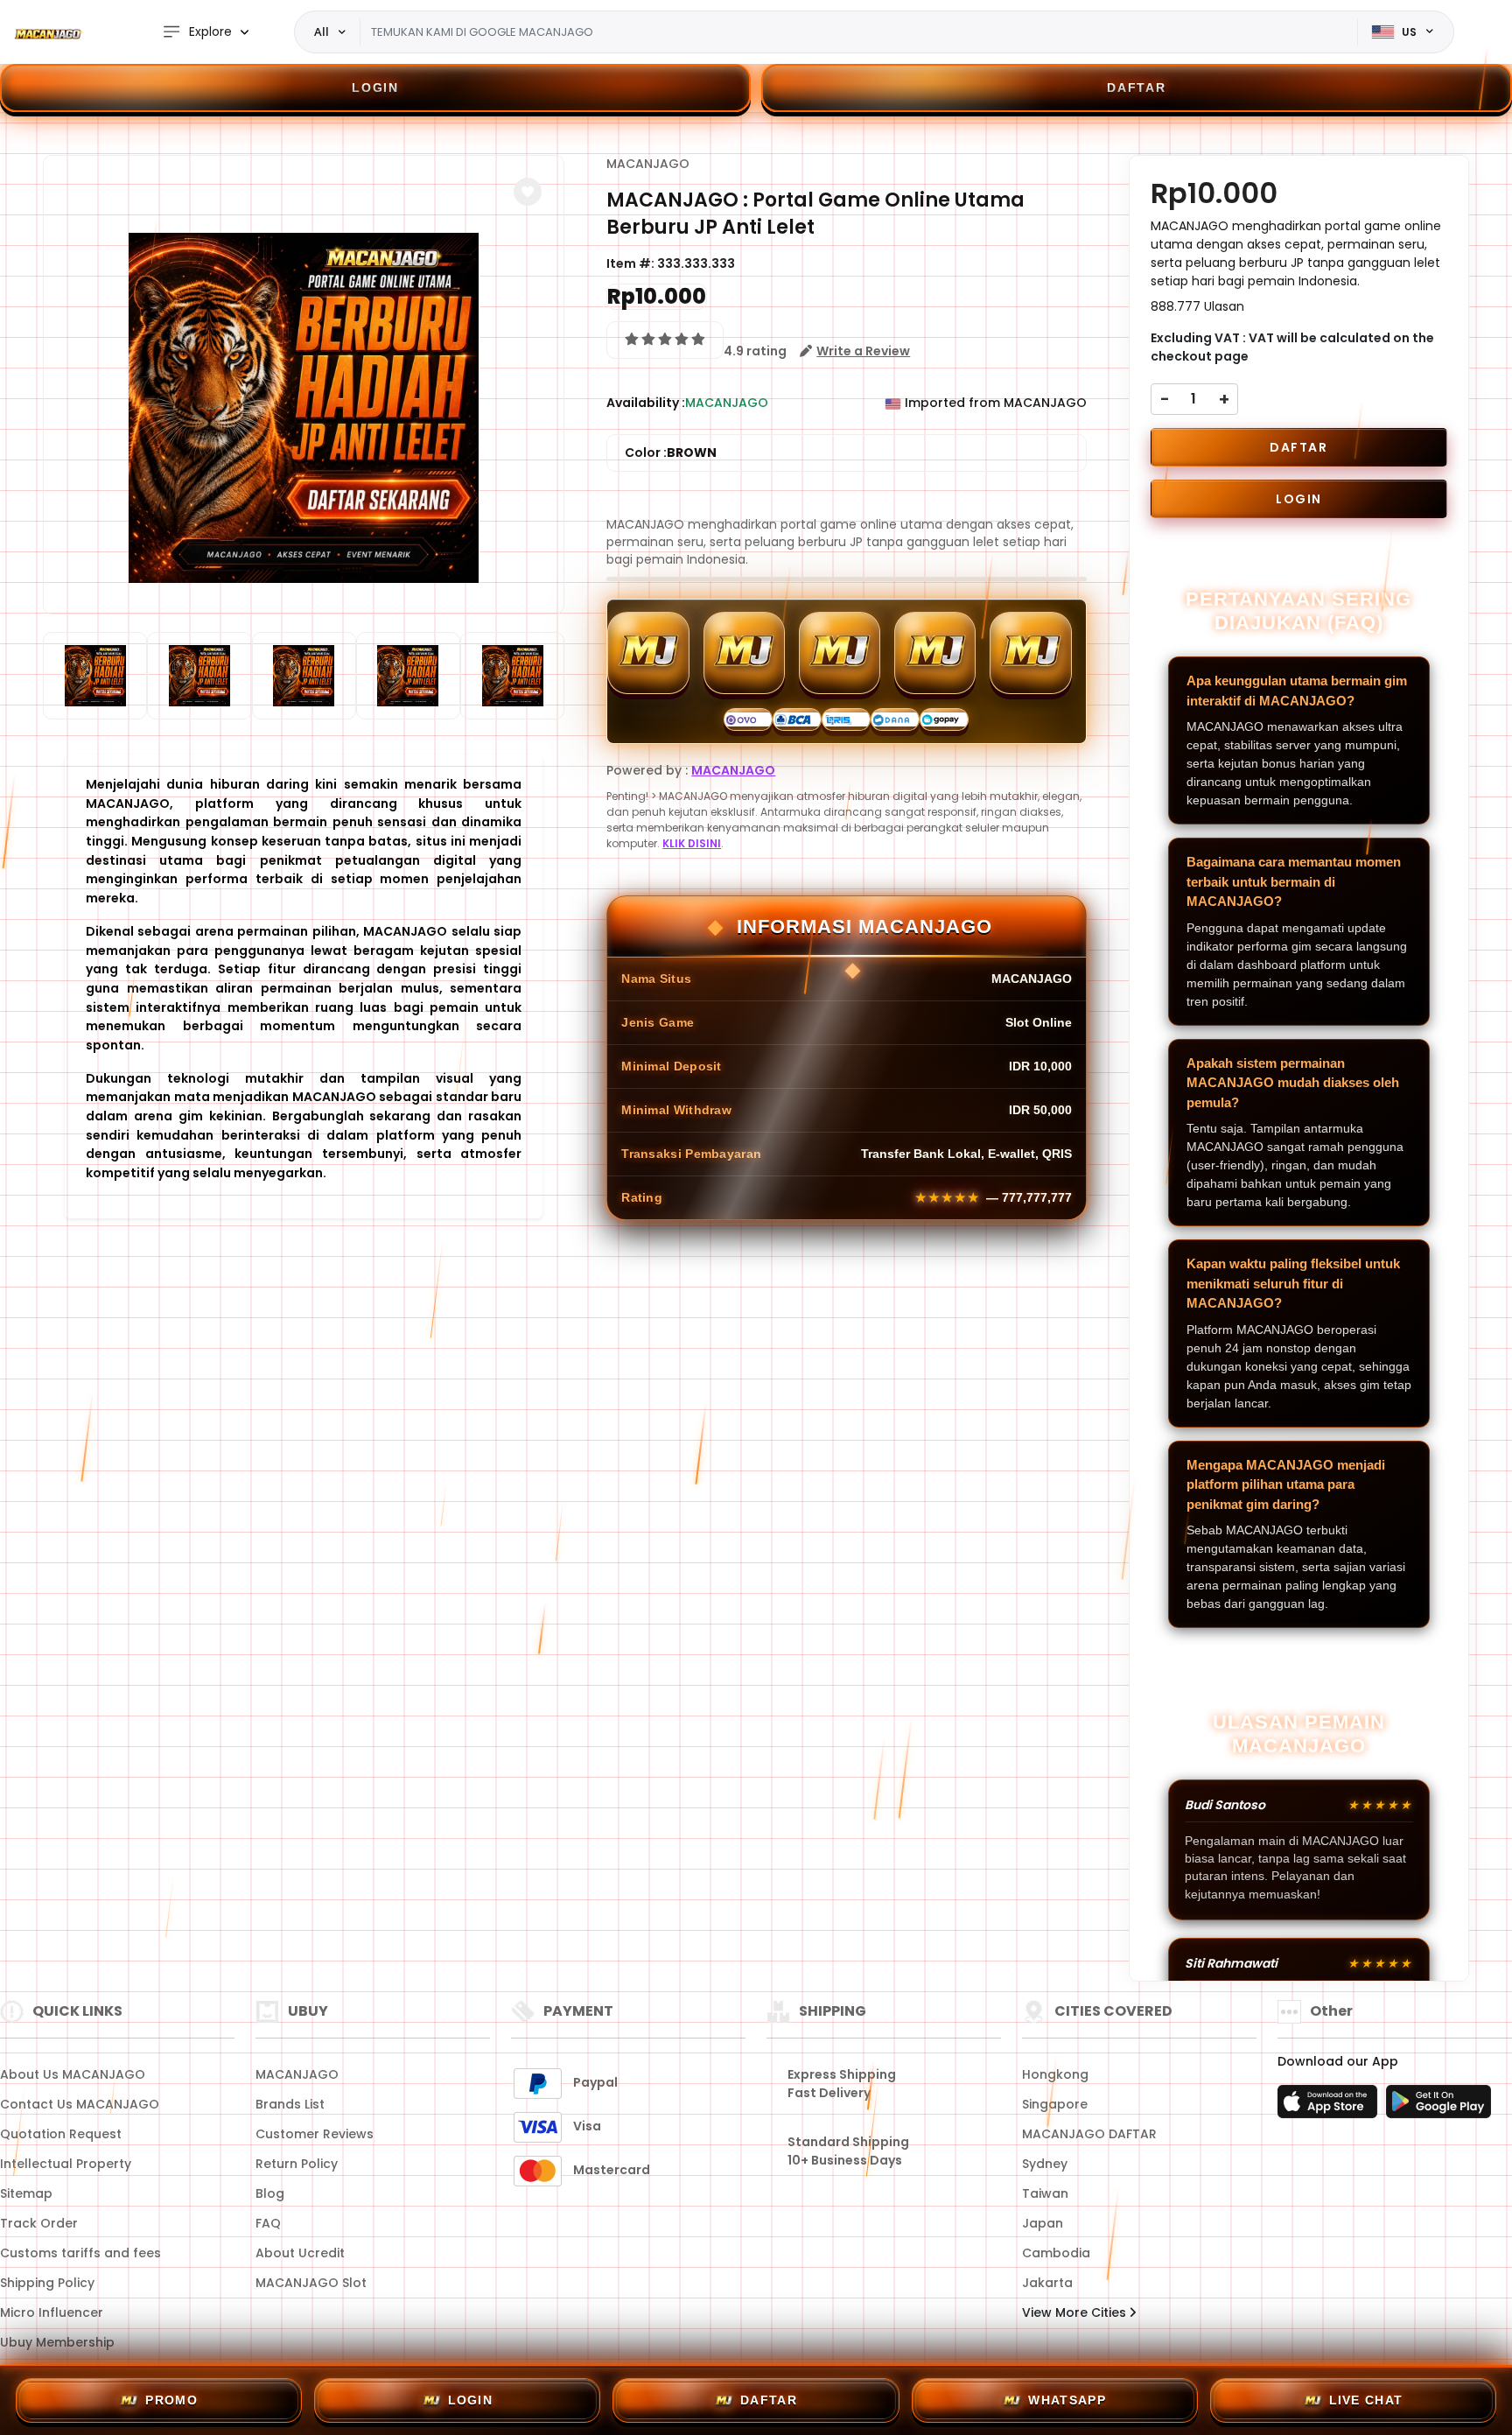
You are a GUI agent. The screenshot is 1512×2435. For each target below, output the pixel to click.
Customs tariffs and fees (80, 2253)
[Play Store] (1438, 2107)
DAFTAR (1137, 88)
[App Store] (1330, 2107)
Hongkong (1055, 2074)
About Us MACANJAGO (73, 2074)
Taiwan (1045, 2193)
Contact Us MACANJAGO (80, 2104)
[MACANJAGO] (48, 32)
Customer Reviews (315, 2134)
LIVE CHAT (1366, 2400)
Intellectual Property (66, 2164)
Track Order (39, 2223)
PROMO (171, 2400)
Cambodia (1056, 2253)
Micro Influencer (52, 2312)
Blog (270, 2193)
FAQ (268, 2223)
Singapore (1055, 2104)
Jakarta (1047, 2283)
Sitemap (26, 2193)
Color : (671, 453)
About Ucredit (300, 2253)
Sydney (1045, 2164)
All (322, 32)
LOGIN (375, 88)
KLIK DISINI (692, 843)
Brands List (290, 2104)
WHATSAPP (1067, 2400)
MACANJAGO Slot (311, 2283)
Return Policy (297, 2164)
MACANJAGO (648, 164)
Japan (1043, 2223)
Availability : (646, 403)
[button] (528, 192)
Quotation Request (61, 2134)
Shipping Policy (47, 2283)
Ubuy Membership (57, 2342)
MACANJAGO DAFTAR (1089, 2134)
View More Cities (1076, 2312)
